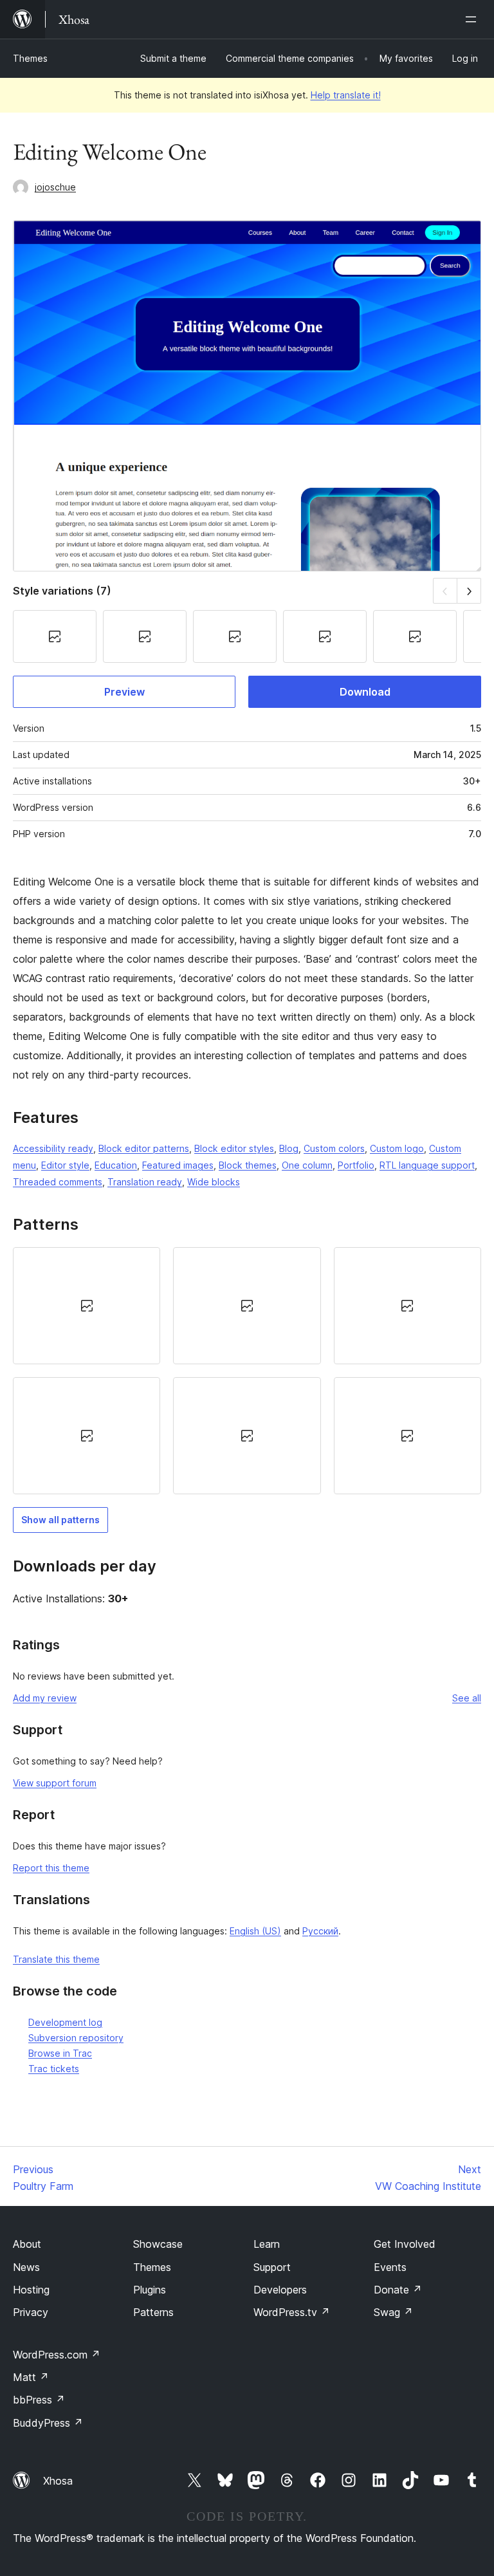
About (27, 2244)
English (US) (255, 1931)
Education (116, 1165)
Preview (124, 692)
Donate (398, 2290)
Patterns (153, 2312)
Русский (320, 1931)
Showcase (158, 2244)
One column (307, 1165)
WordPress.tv (292, 2312)
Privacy (31, 2312)
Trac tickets (54, 2069)
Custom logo (397, 1148)
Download (365, 692)
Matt (31, 2377)
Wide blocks (214, 1182)
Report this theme (51, 1868)
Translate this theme (56, 1959)
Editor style (65, 1165)
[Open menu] (473, 19)
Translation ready (145, 1182)
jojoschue (55, 187)
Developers (280, 2290)
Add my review (45, 1698)
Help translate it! (346, 95)
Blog (289, 1148)
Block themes (248, 1165)
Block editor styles (234, 1148)
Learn (267, 2244)
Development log (65, 2022)
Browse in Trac (60, 2053)
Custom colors (334, 1148)
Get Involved (405, 2244)
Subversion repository (76, 2038)
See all (467, 1698)
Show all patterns (60, 1520)
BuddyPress (48, 2423)
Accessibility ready (53, 1148)
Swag (393, 2312)
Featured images (178, 1165)
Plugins (150, 2290)
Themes (30, 58)
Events (390, 2267)
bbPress (39, 2400)
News (26, 2267)
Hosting (31, 2290)
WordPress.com (57, 2355)
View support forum (55, 1783)
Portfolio (356, 1165)
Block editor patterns (144, 1148)
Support (272, 2267)
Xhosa (58, 2481)
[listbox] (247, 1371)
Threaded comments (58, 1182)
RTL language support (427, 1165)
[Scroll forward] (469, 590)
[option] (87, 1306)
